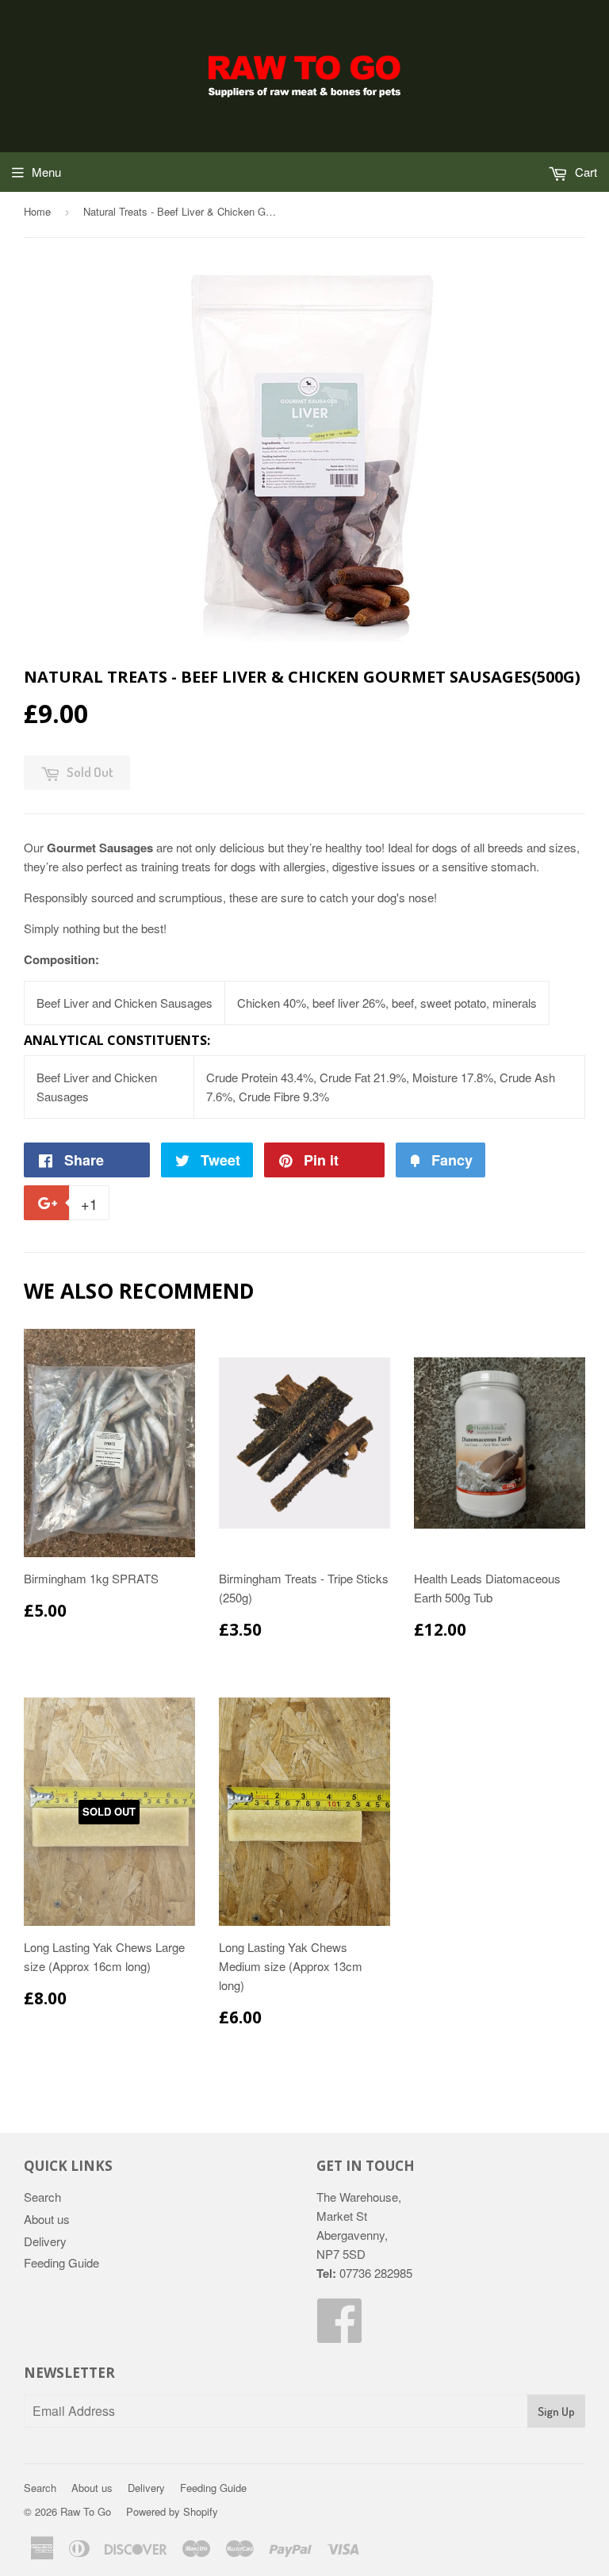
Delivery (45, 2241)
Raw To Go (86, 2511)
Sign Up (556, 2411)
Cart (584, 172)
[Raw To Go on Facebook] (340, 2334)
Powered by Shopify (172, 2511)
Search (42, 2197)
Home (37, 211)
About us (47, 2219)
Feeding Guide (61, 2262)
